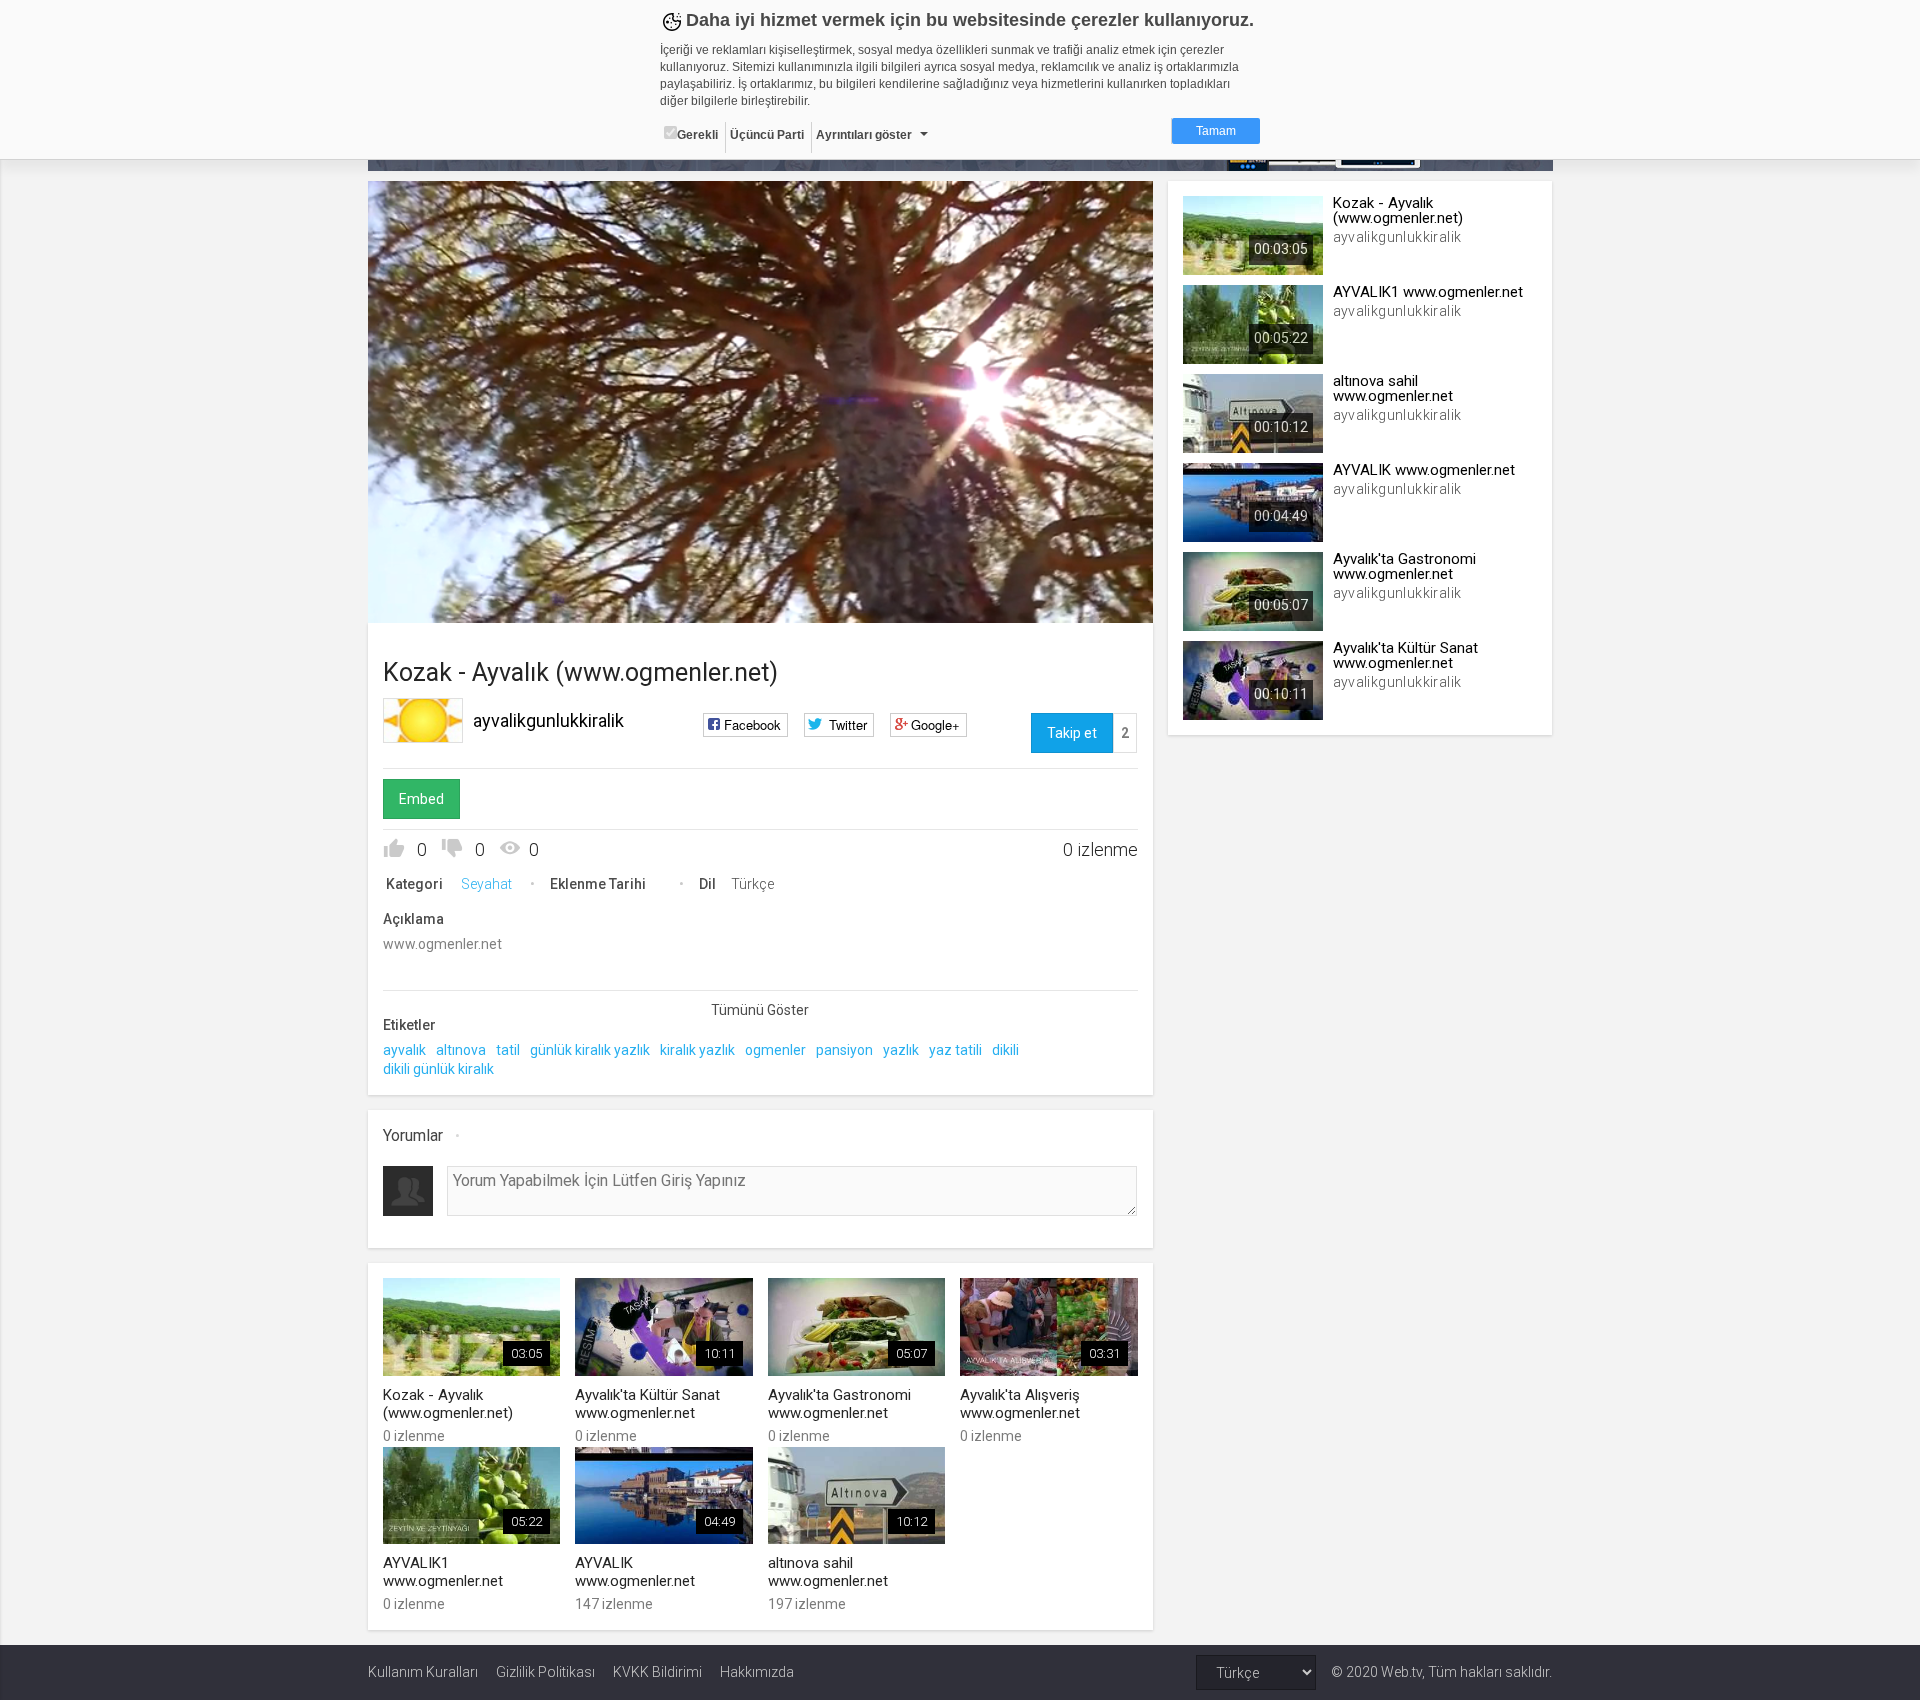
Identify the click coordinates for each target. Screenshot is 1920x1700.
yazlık (901, 1050)
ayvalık (404, 1050)
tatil (508, 1050)
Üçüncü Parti (767, 135)
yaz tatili (955, 1050)
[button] (433, 598)
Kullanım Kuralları (423, 1672)
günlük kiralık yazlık (590, 1050)
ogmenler (775, 1050)
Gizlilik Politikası (545, 1672)
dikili (1005, 1050)
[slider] (760, 566)
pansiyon (844, 1050)
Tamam (1216, 131)
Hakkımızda (757, 1672)
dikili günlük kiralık (438, 1069)
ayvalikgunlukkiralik (548, 720)
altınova (461, 1050)
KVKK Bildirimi (657, 1672)
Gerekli (697, 135)
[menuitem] (1037, 600)
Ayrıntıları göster (864, 135)
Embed (421, 799)
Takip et (1072, 733)
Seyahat (486, 884)
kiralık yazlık (697, 1050)
